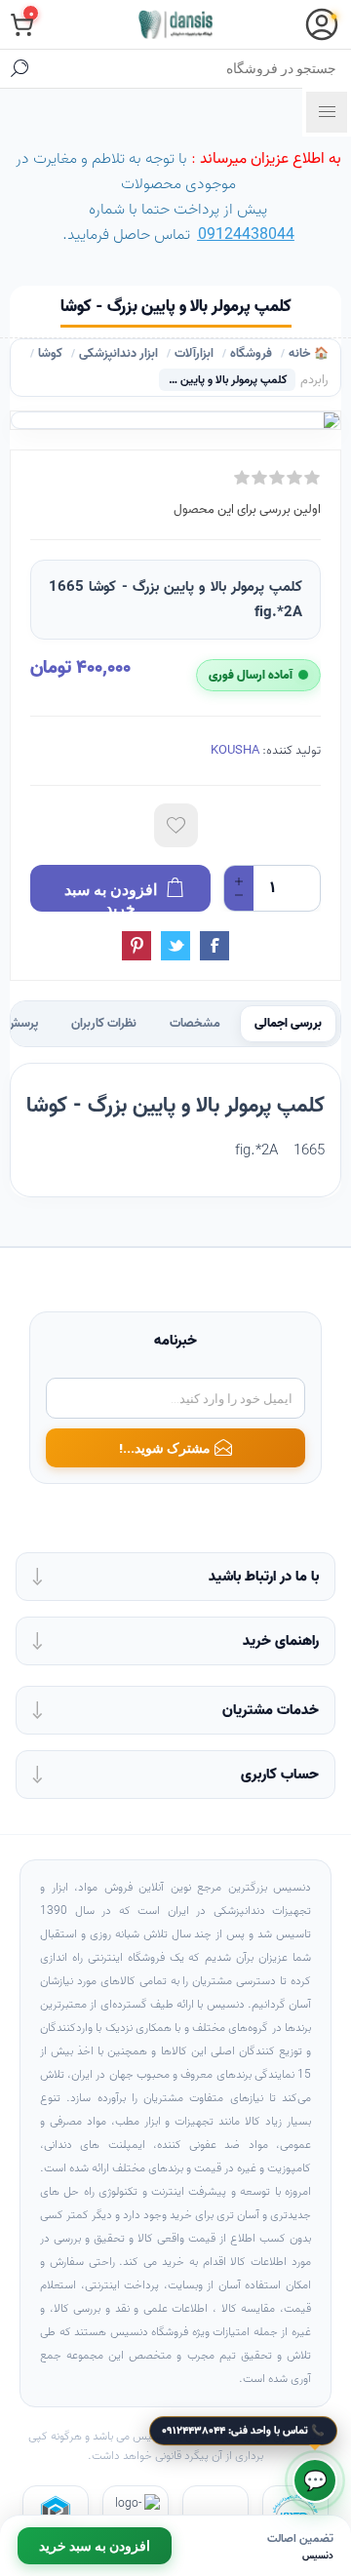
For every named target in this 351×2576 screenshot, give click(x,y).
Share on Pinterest (136, 946)
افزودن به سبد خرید (95, 2546)
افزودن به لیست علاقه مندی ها (176, 825)
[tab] (288, 1024)
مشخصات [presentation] (195, 1024)
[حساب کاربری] (322, 24)
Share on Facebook (214, 946)
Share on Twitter (175, 946)
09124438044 (246, 235)
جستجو (19, 68)
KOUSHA (235, 750)
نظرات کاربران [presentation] (104, 1024)
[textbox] (195, 68)
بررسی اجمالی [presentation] (288, 1024)
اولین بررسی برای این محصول (247, 509)
